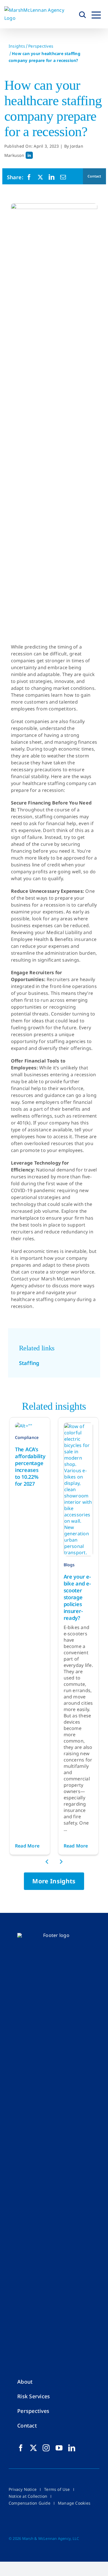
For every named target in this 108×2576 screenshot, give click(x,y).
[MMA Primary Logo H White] (54, 1935)
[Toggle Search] (82, 14)
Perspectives (41, 46)
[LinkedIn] (52, 177)
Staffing (29, 1363)
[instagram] (46, 2448)
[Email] (63, 177)
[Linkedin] (29, 155)
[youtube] (59, 2448)
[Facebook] (29, 177)
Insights (17, 46)
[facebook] (21, 2448)
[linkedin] (72, 2448)
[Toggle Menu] (96, 14)
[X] (40, 177)
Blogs (69, 1565)
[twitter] (33, 2448)
